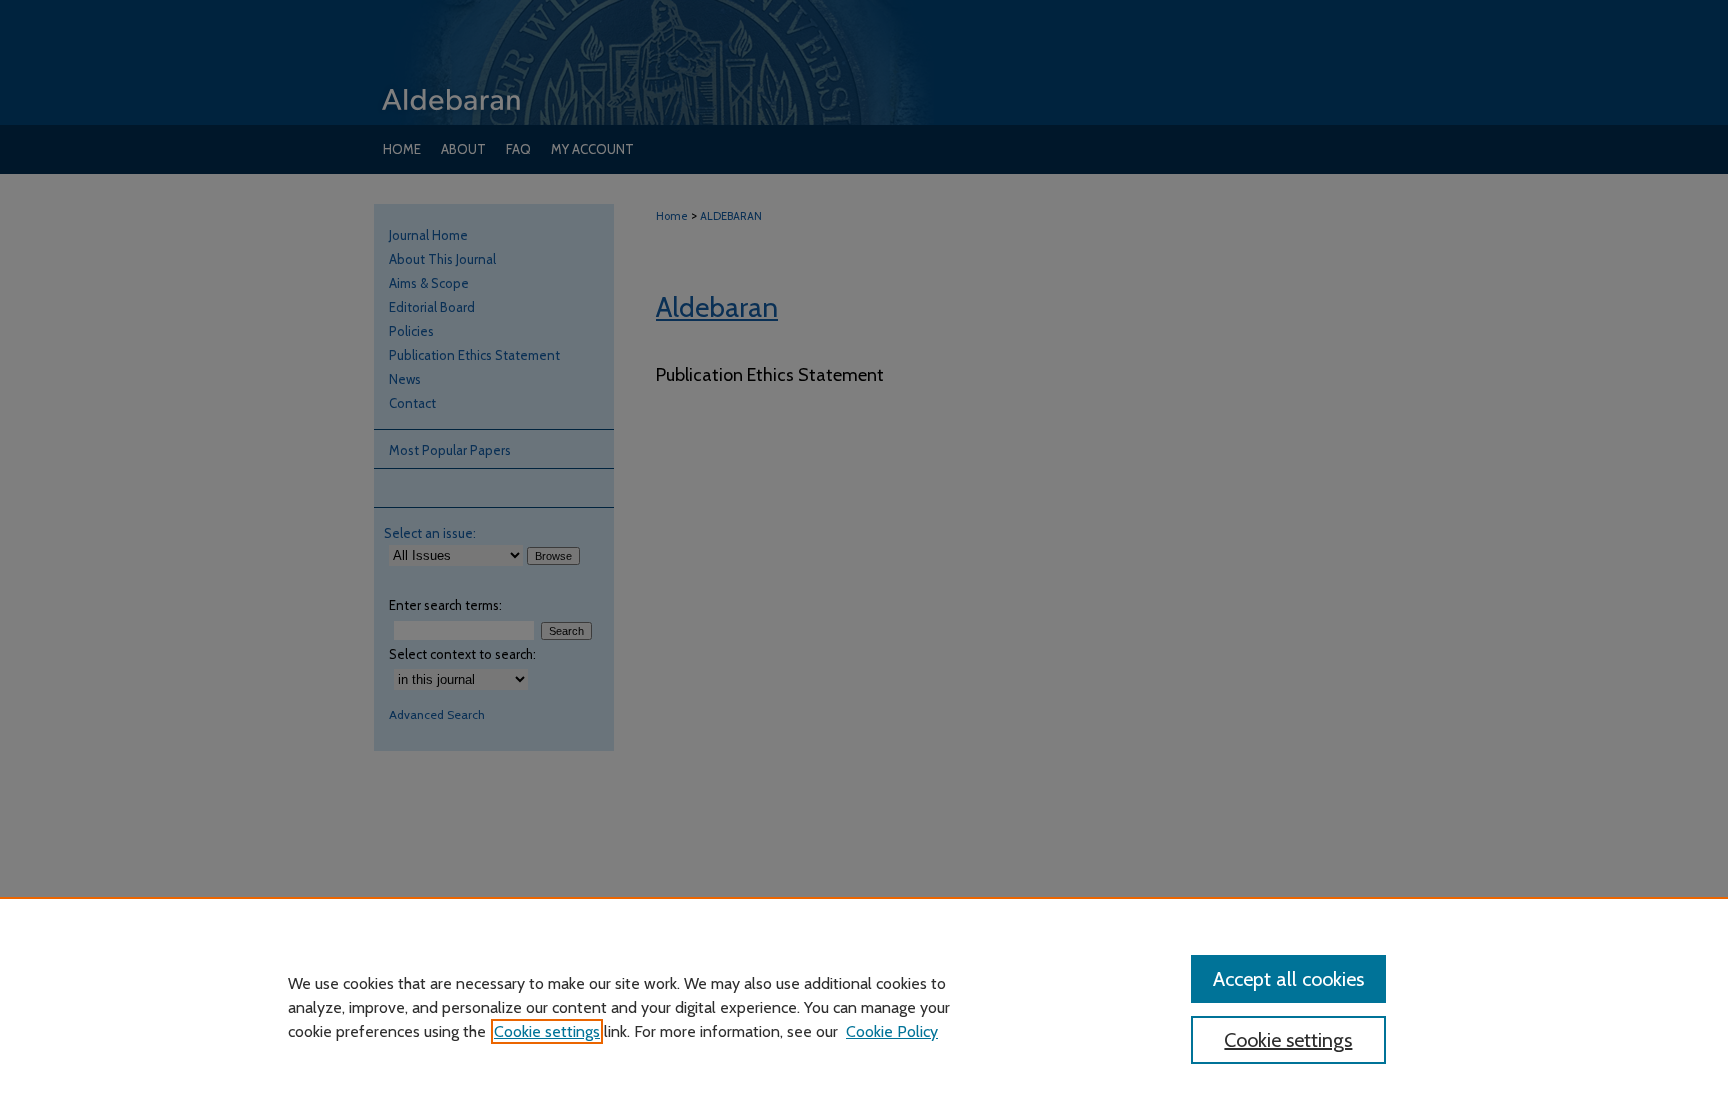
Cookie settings (547, 1031)
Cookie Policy (892, 1031)
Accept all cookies (1288, 979)
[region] (864, 1007)
